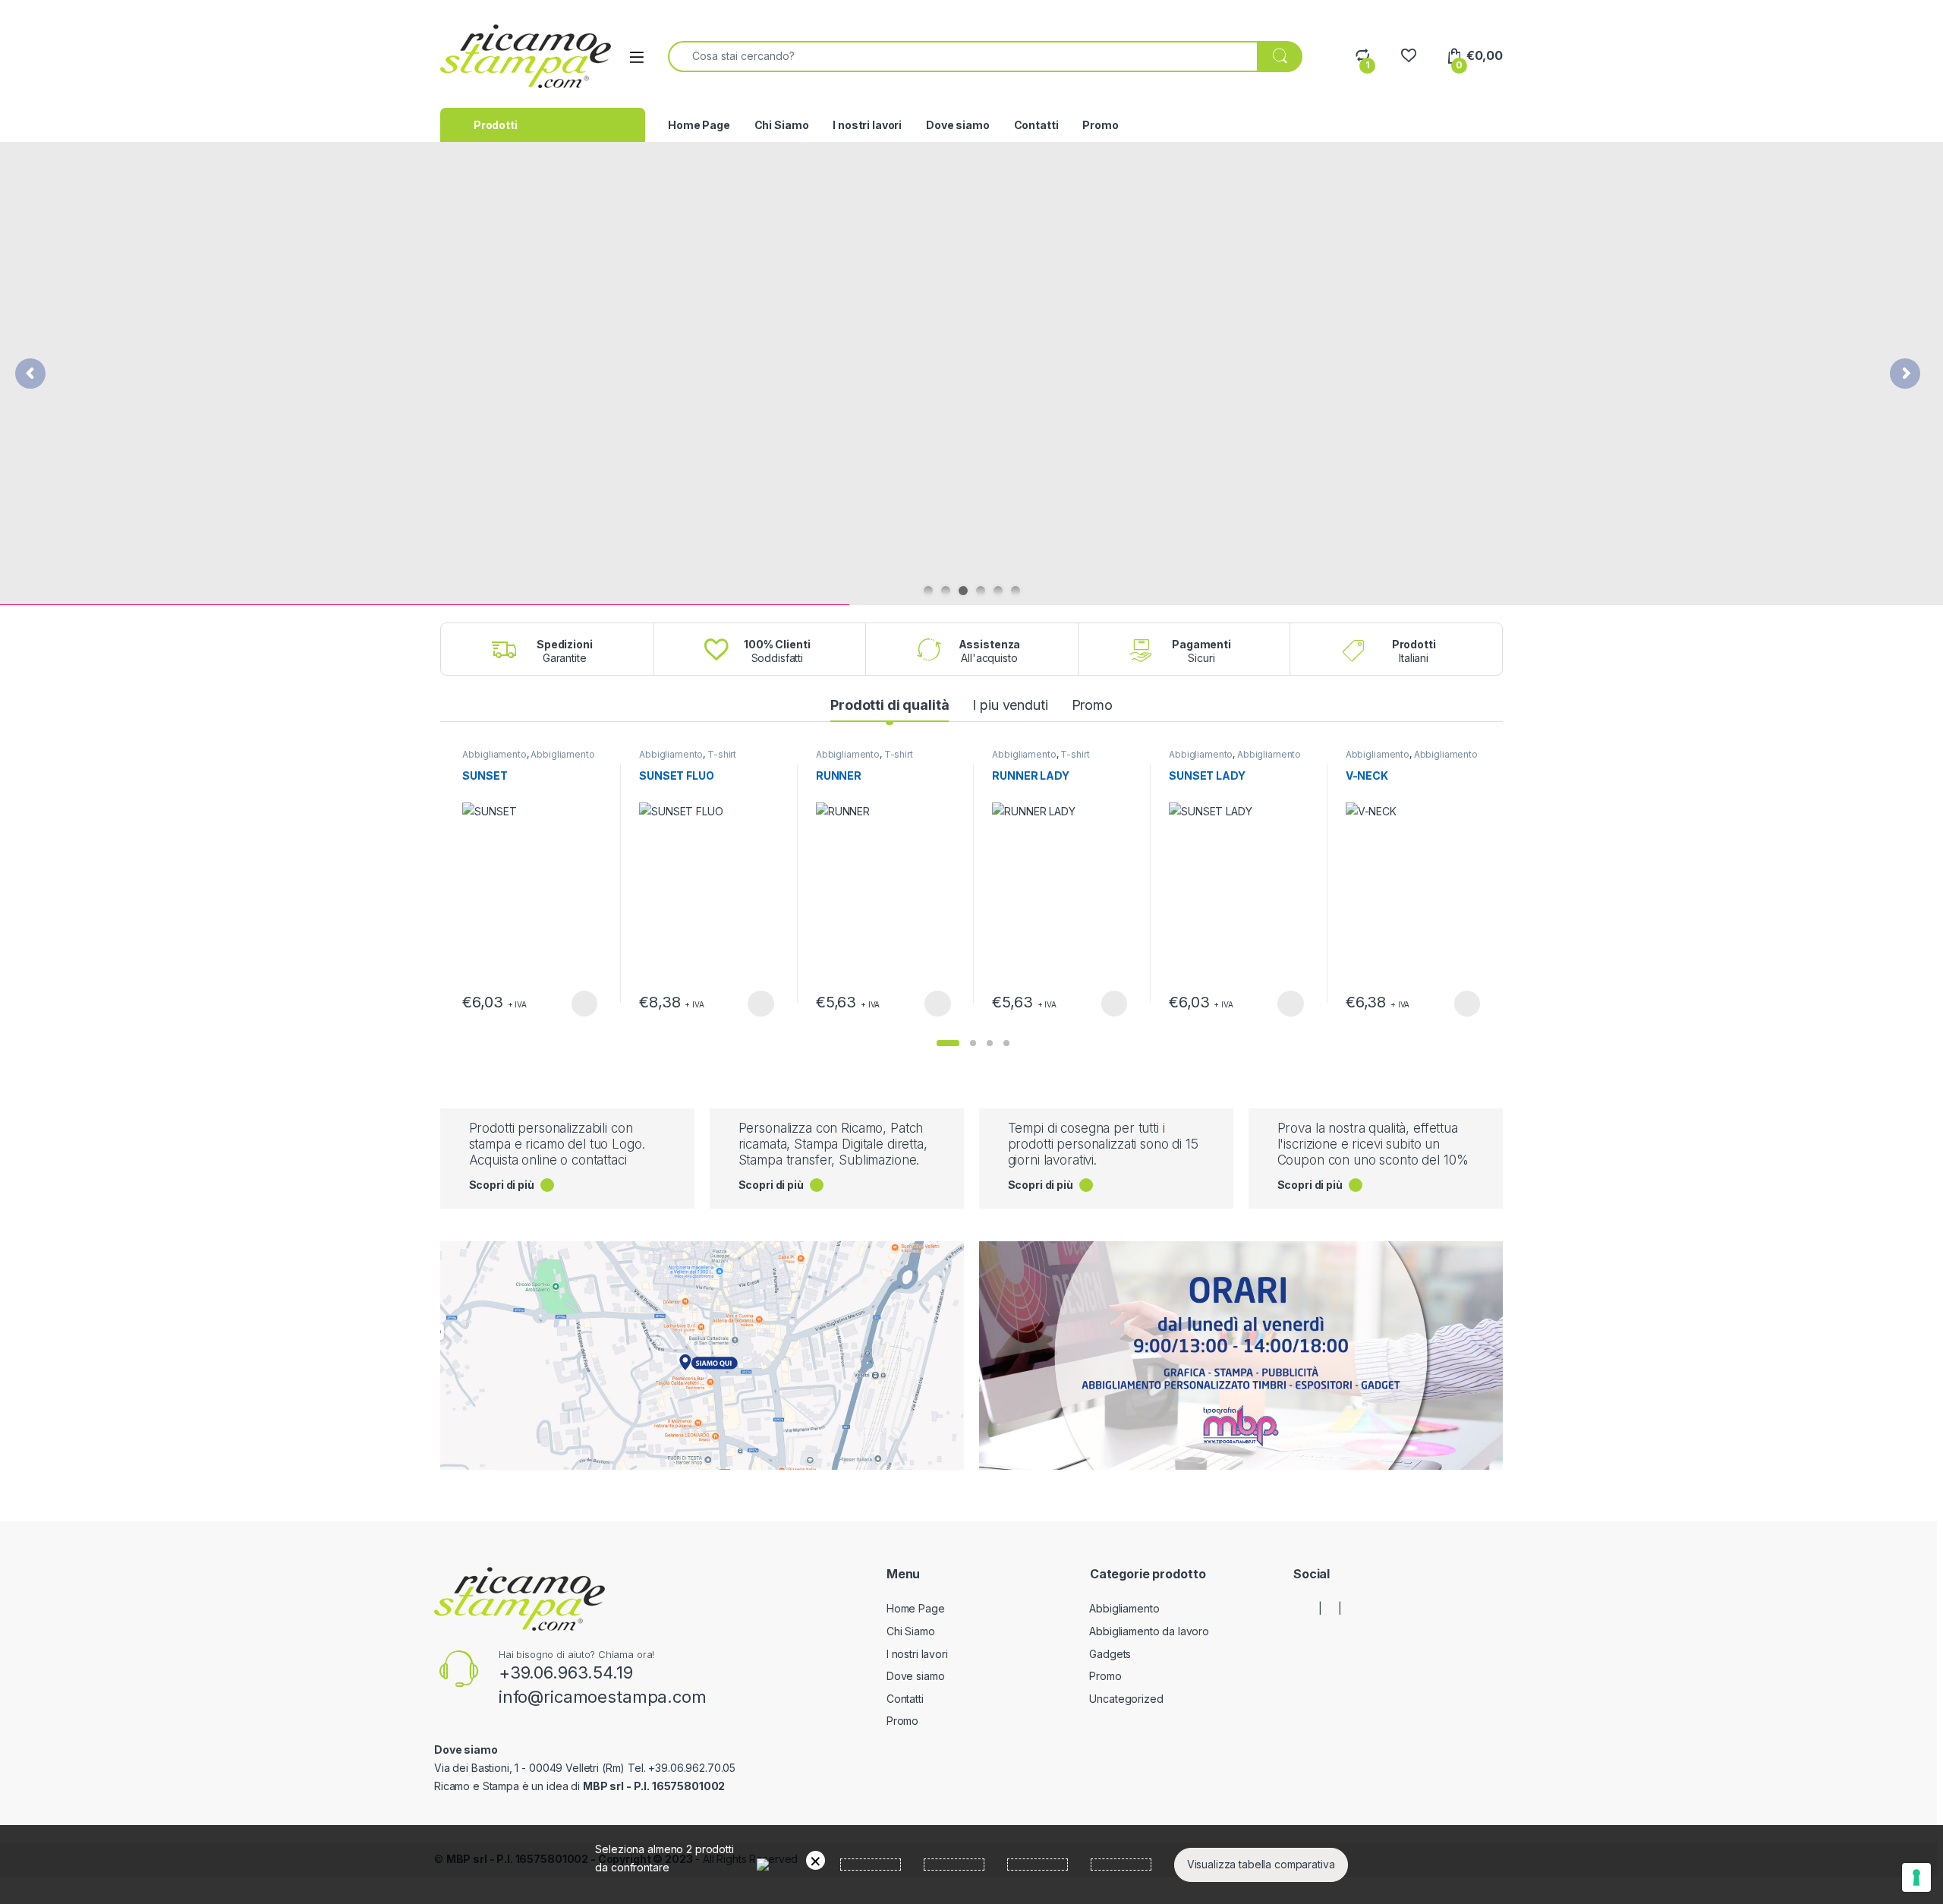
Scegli (582, 1004)
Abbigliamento (494, 754)
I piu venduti (1010, 705)
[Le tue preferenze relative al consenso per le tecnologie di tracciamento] (1916, 1877)
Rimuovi (816, 1860)
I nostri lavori (867, 125)
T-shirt (722, 754)
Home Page (699, 125)
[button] (948, 1043)
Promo (1100, 125)
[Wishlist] (1408, 56)
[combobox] (963, 57)
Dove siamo (958, 125)
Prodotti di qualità (890, 705)
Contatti (1036, 125)
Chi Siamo (782, 125)
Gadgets (1110, 1654)
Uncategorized (1126, 1699)
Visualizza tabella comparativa (1261, 1864)
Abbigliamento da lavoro (1149, 1631)
